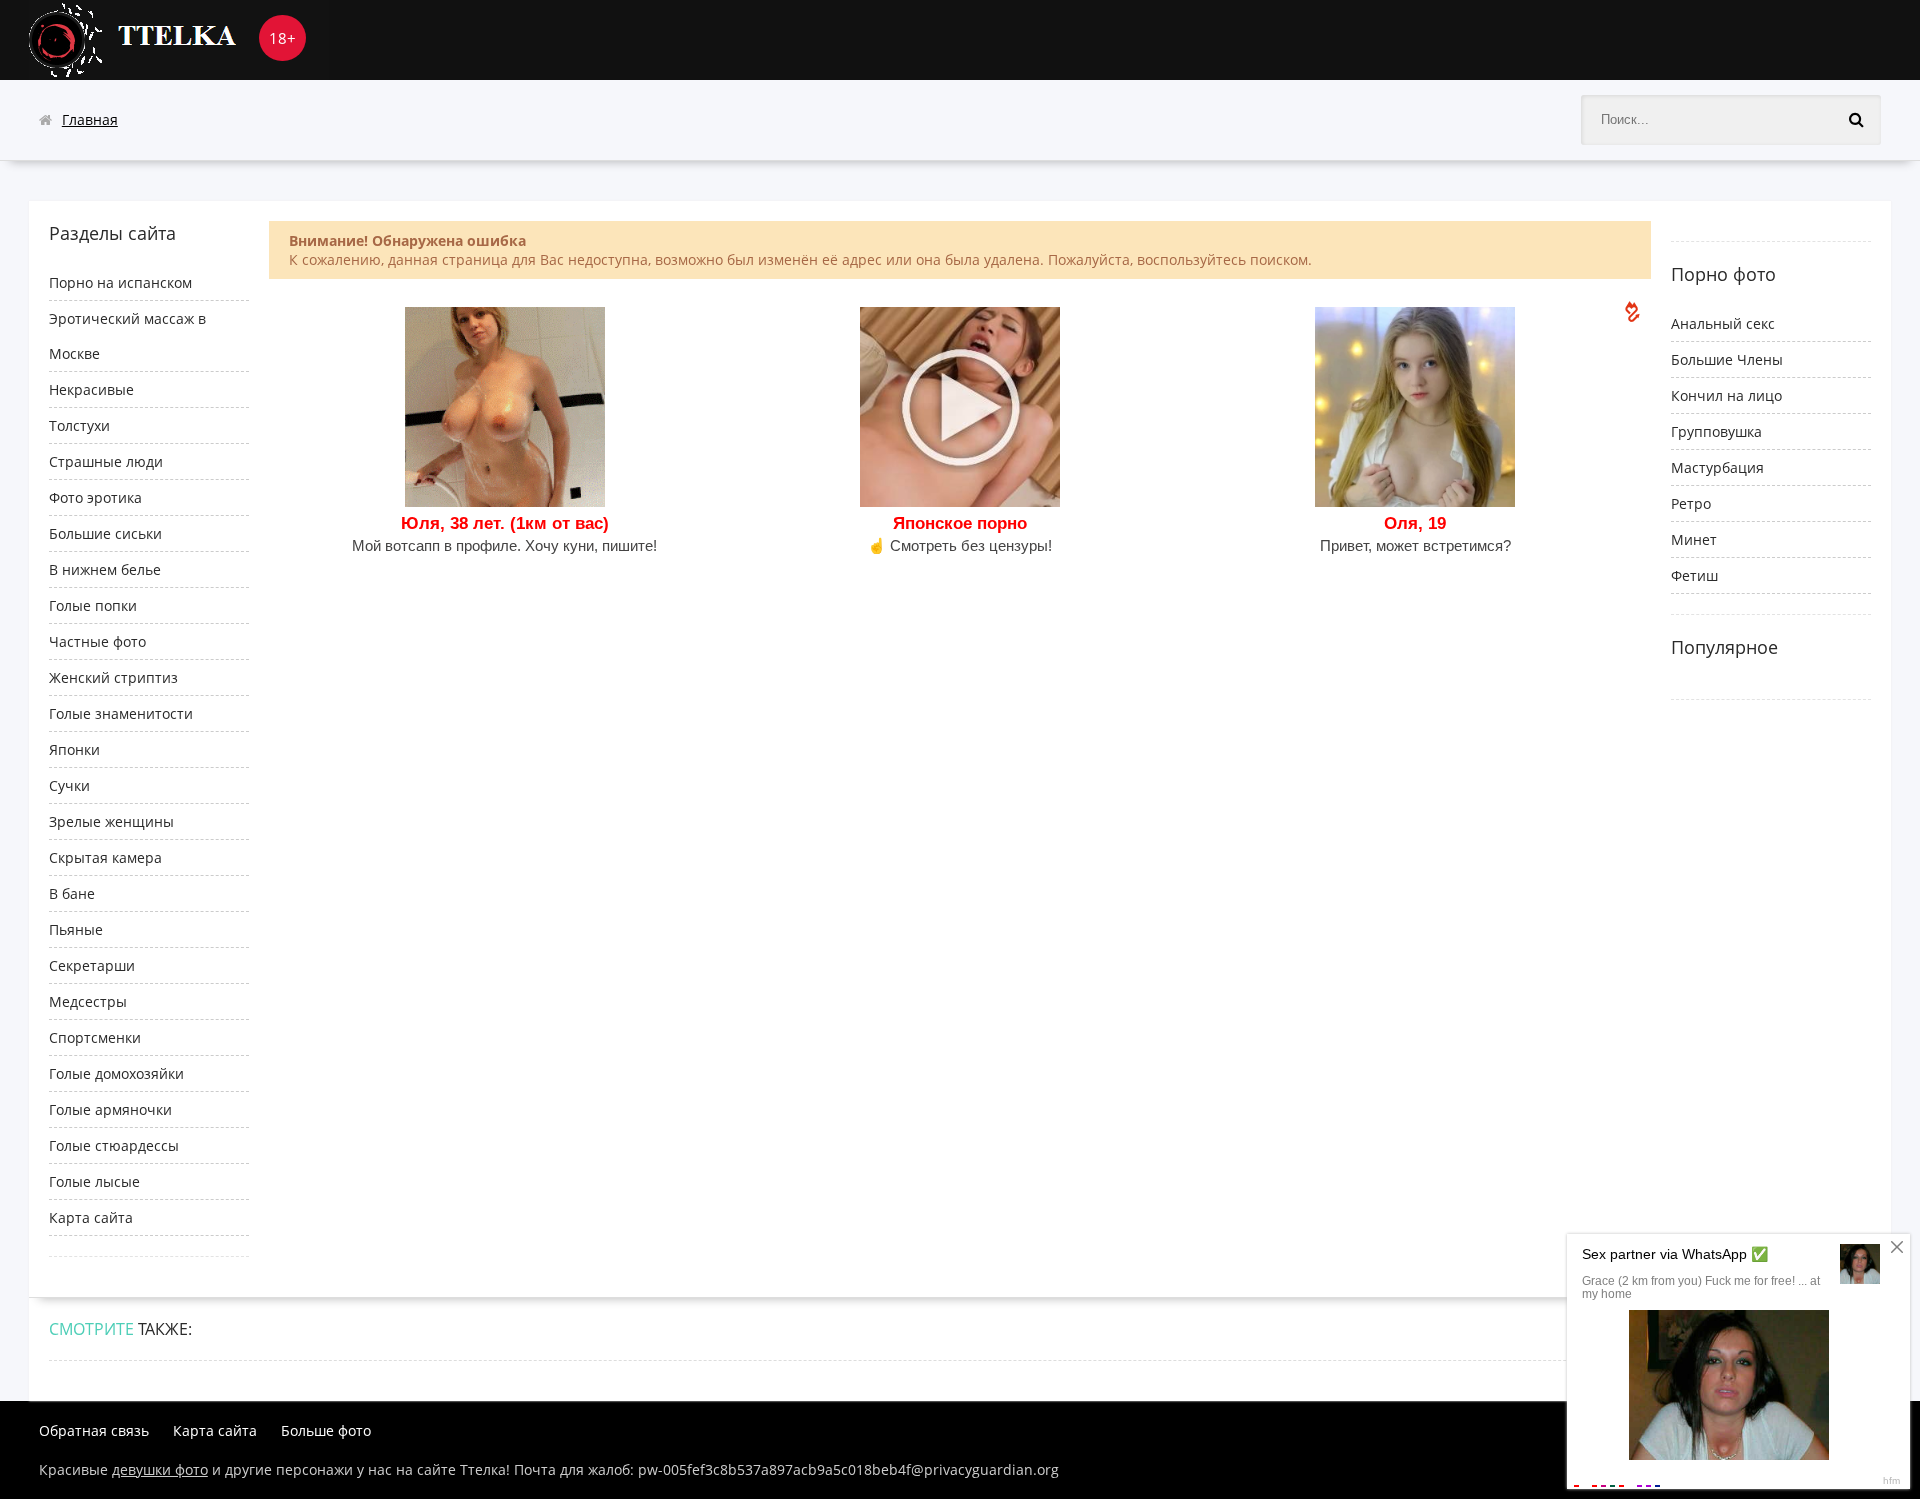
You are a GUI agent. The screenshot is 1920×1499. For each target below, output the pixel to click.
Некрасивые (91, 389)
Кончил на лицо (1726, 395)
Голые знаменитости (121, 713)
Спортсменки (95, 1037)
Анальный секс (1723, 323)
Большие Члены (1727, 359)
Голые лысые (94, 1181)
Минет (1694, 539)
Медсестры (88, 1001)
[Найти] (1856, 120)
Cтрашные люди (106, 461)
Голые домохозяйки (116, 1073)
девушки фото (160, 1469)
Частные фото (97, 641)
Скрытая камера (105, 857)
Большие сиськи (105, 533)
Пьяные (76, 929)
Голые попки (93, 605)
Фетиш (1694, 575)
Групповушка (1716, 431)
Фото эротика (95, 497)
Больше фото (326, 1430)
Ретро (1691, 503)
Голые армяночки (110, 1109)
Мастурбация (1717, 467)
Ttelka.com (179, 40)
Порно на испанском (120, 282)
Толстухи (79, 425)
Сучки (69, 785)
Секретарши (92, 965)
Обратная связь (94, 1430)
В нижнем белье (105, 569)
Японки (74, 749)
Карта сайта (91, 1217)
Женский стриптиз (113, 677)
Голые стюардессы (114, 1145)
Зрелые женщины (111, 821)
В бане (72, 893)
